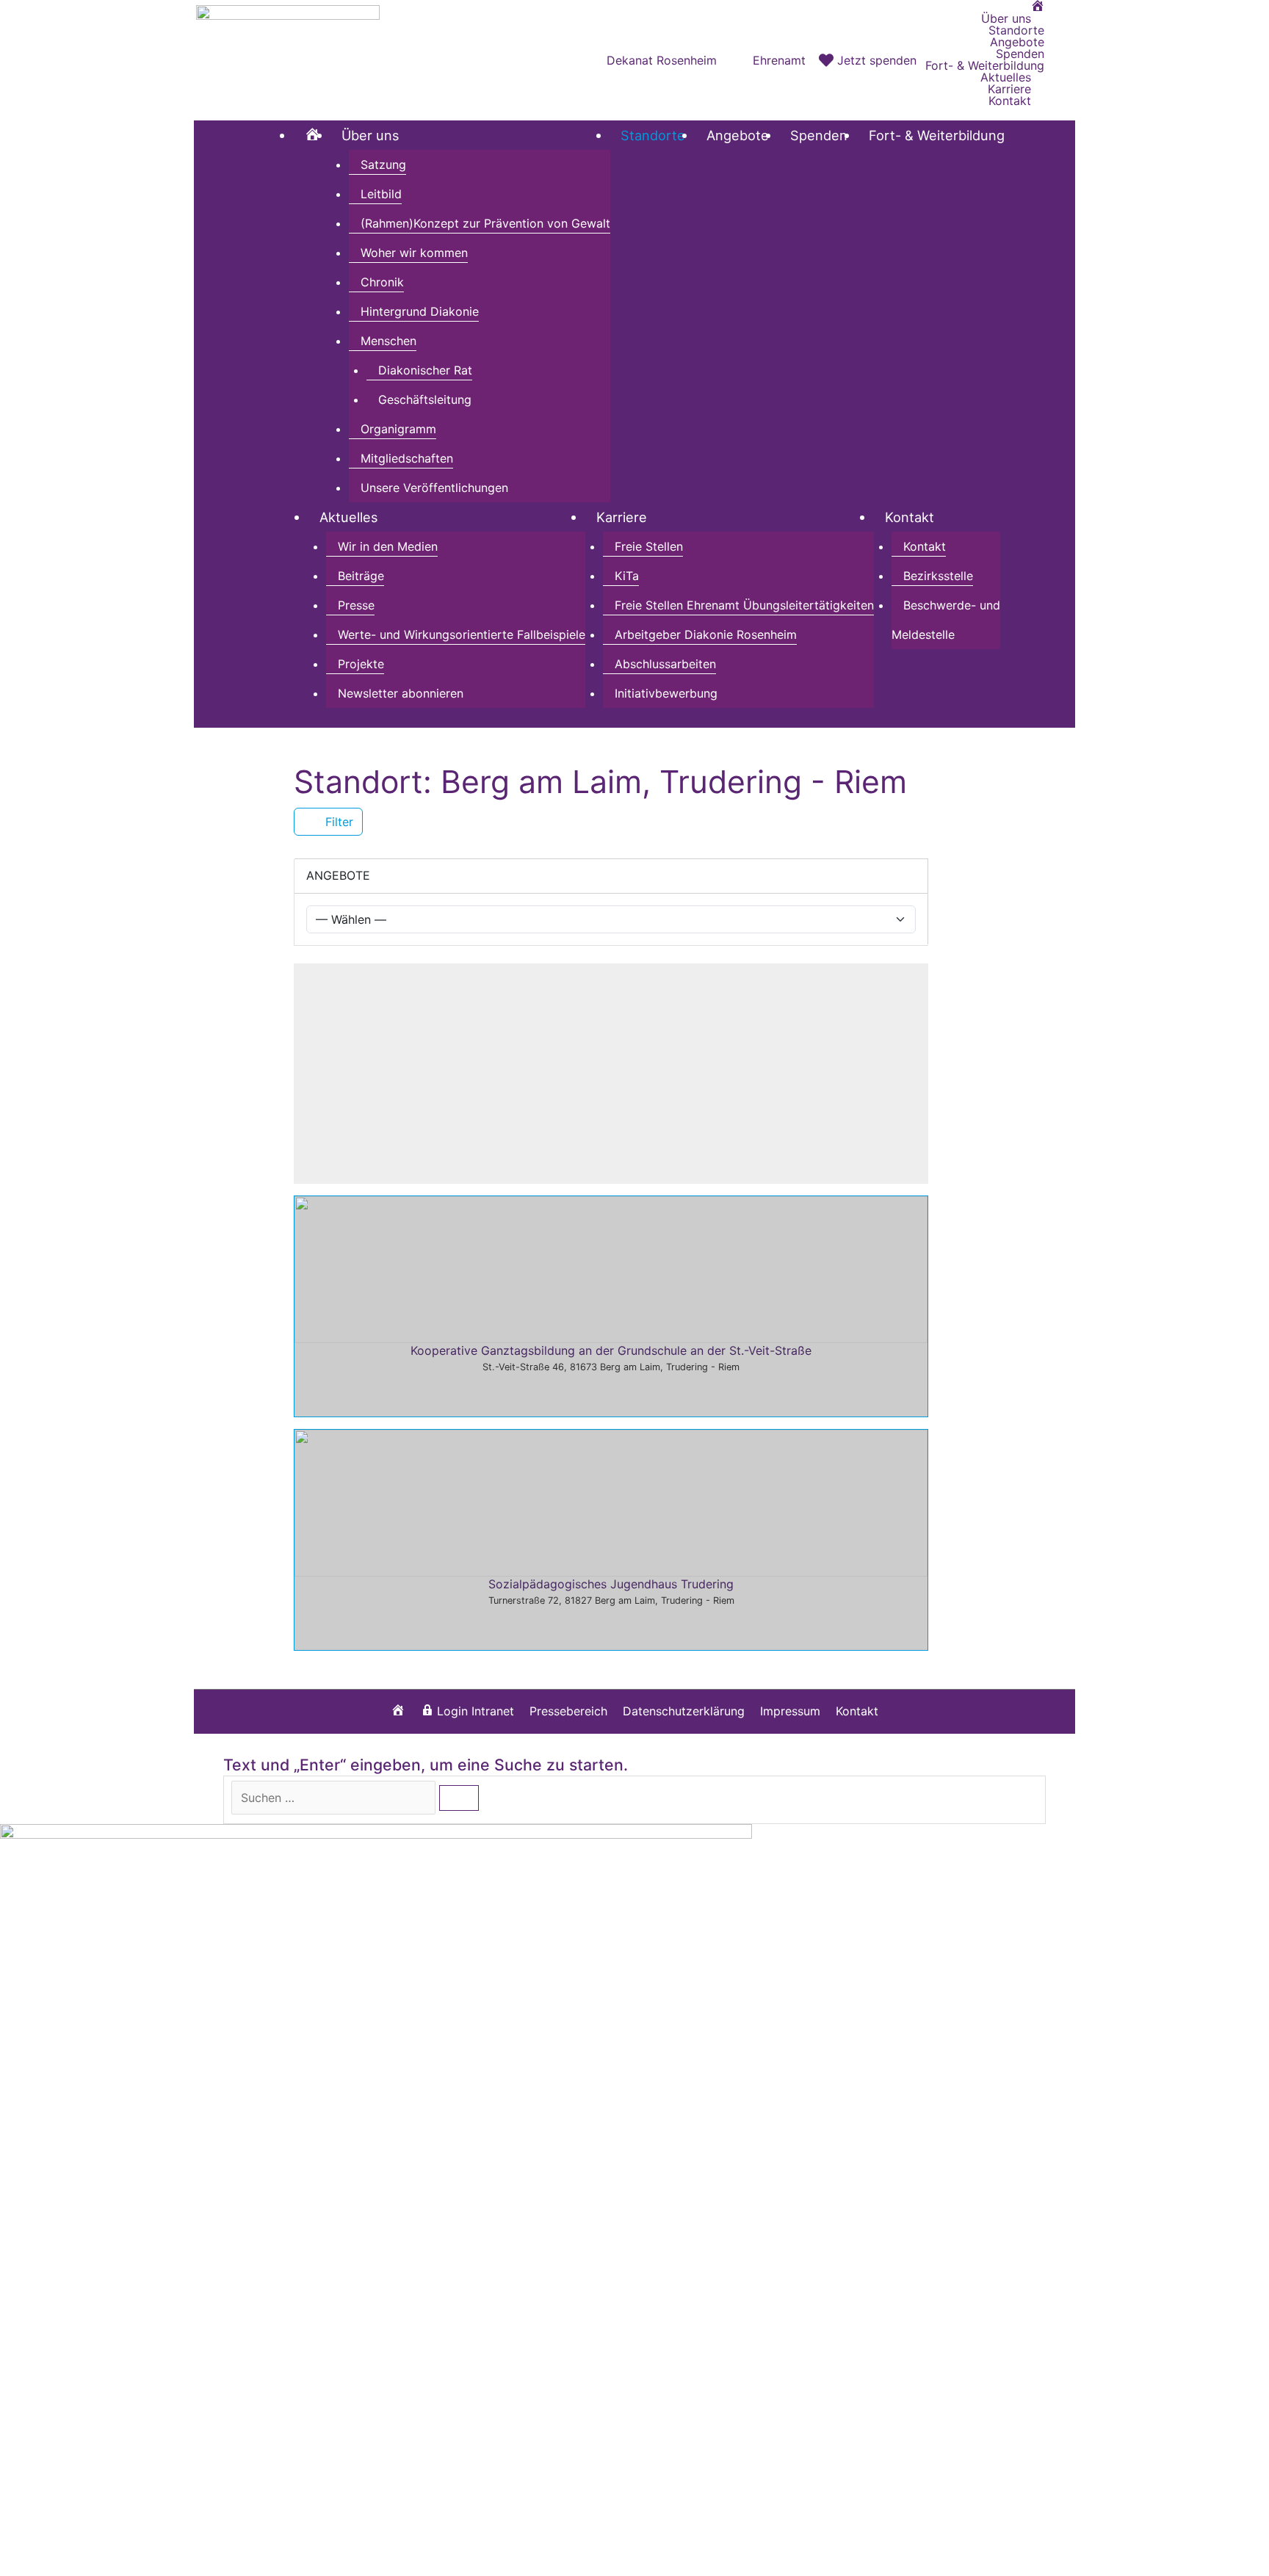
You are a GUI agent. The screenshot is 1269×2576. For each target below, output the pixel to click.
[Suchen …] (335, 1798)
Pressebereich (568, 1711)
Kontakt (857, 1711)
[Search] (459, 1798)
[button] (1060, 60)
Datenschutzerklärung (684, 1711)
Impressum (790, 1711)
